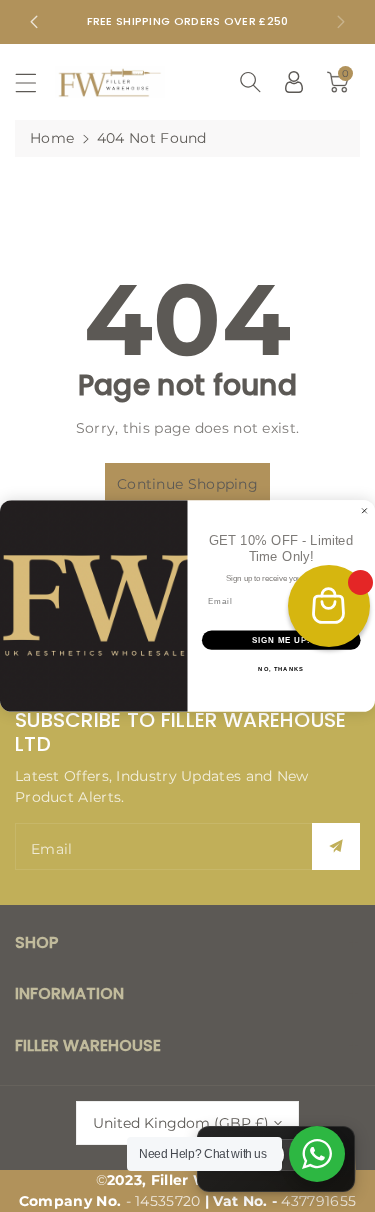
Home (52, 138)
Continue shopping (187, 484)
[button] (35, 82)
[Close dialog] (365, 511)
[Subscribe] (336, 846)
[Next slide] (341, 22)
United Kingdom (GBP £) (181, 1123)
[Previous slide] (34, 22)
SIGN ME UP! (281, 640)
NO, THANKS (281, 669)
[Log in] (294, 82)
